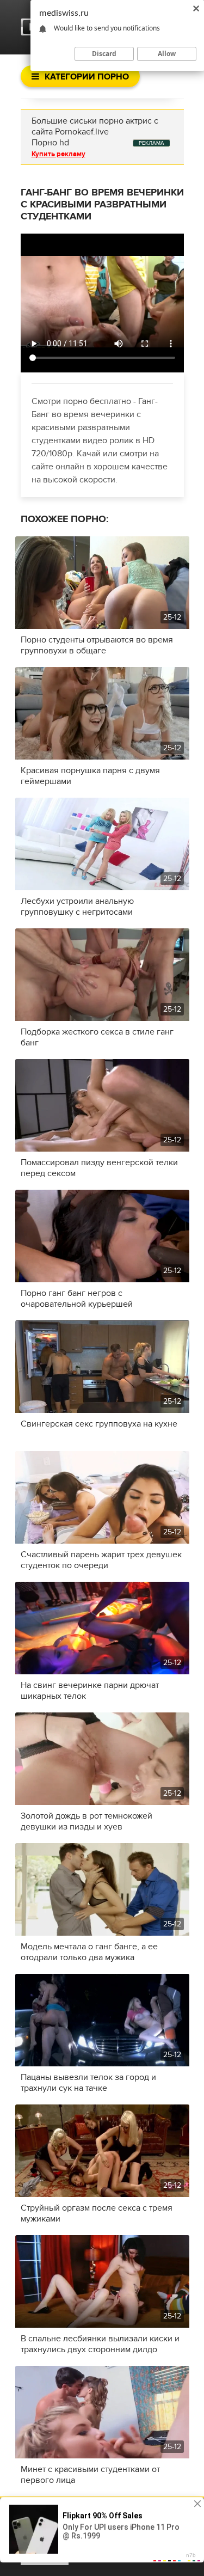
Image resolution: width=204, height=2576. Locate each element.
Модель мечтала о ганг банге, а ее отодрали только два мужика (89, 1952)
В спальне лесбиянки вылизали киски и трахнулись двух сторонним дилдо (100, 2344)
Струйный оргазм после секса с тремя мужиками (97, 2213)
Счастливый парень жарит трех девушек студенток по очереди (101, 1560)
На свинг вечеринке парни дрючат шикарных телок (90, 1691)
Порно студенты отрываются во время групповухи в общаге (97, 645)
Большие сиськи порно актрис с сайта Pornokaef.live (95, 126)
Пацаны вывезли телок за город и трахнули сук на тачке (88, 2083)
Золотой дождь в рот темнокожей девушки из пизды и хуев (86, 1821)
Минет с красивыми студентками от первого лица (90, 2475)
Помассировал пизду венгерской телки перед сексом (99, 1168)
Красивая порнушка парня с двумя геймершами (90, 776)
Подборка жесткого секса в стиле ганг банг (97, 1037)
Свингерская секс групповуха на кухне (99, 1424)
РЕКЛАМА (152, 143)
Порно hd (50, 143)
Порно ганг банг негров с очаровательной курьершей (77, 1299)
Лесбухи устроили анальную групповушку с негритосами (77, 907)
